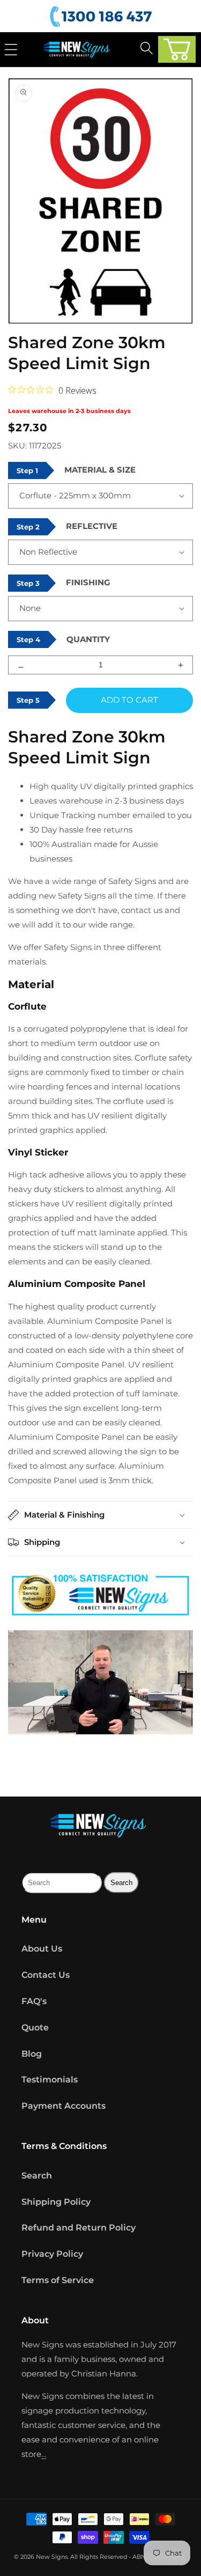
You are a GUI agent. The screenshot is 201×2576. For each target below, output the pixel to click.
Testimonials (50, 2080)
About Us (42, 1949)
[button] (177, 49)
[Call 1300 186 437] (102, 17)
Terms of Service (58, 2280)
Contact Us (46, 1975)
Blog (32, 2054)
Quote (35, 2027)
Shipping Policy (56, 2202)
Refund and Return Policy (79, 2228)
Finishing (88, 582)
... (44, 2454)
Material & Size (100, 470)
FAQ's (34, 2001)
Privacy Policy (52, 2254)
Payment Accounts (64, 2106)
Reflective (92, 526)
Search (37, 2176)
